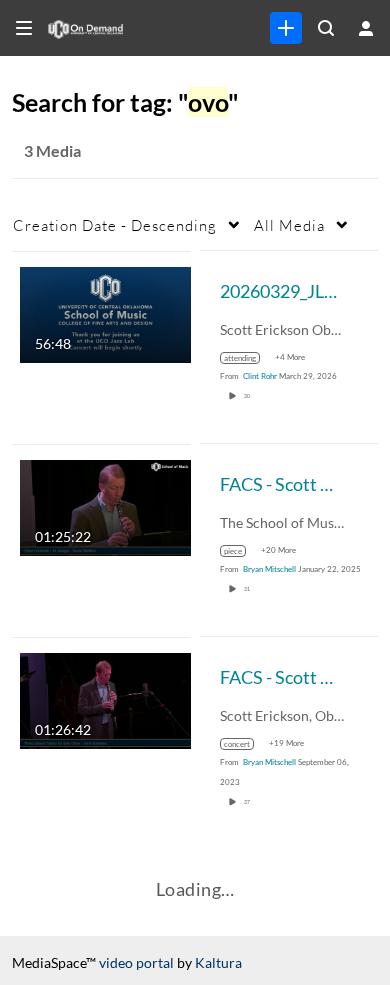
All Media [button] (289, 225)
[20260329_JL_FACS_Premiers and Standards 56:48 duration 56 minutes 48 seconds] (105, 312)
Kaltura (218, 962)
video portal (136, 962)
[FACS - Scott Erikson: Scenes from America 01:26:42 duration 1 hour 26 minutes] (105, 698)
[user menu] (366, 28)
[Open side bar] (24, 28)
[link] (286, 28)
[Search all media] (326, 28)
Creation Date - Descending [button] (115, 225)
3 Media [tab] (52, 150)
